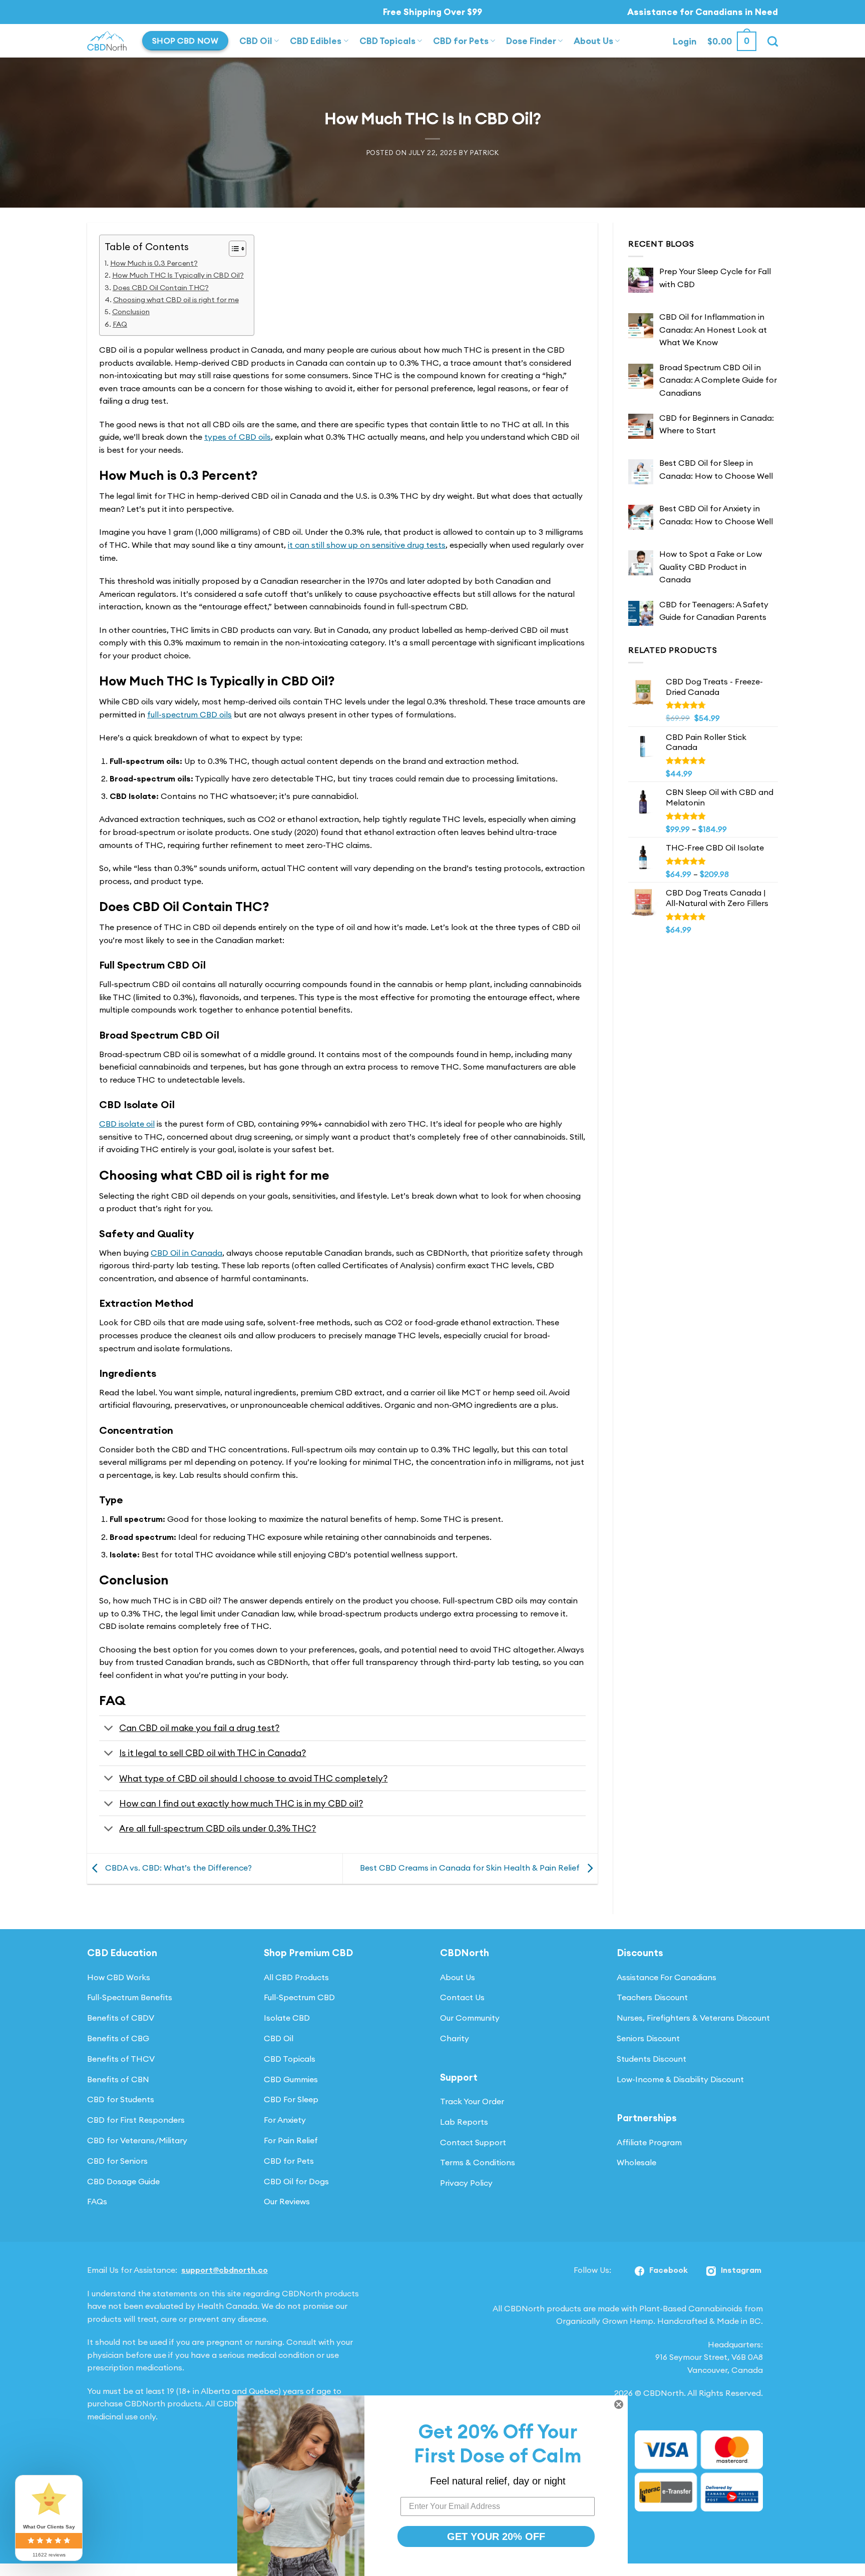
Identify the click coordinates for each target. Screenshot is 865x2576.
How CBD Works (119, 1977)
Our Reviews (287, 2201)
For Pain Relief (291, 2140)
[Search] (773, 41)
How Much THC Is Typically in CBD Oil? (178, 275)
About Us (593, 41)
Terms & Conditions (478, 2162)
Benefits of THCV (121, 2059)
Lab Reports (464, 2122)
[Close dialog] (619, 2404)
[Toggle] (109, 1729)
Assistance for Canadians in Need (703, 12)
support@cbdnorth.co (225, 2270)
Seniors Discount (648, 2038)
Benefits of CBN (118, 2079)
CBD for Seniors (117, 2161)
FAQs (97, 2201)
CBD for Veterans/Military (137, 2140)
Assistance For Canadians (667, 1977)
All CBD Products (296, 1977)
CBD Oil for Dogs (296, 2181)
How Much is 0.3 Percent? (154, 263)
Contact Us (462, 1997)
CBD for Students (121, 2099)
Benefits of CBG (118, 2038)
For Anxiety (285, 2120)
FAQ (120, 324)
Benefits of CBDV (121, 2018)
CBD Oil (256, 41)
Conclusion (131, 312)
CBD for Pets (461, 41)
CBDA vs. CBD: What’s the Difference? (177, 1868)
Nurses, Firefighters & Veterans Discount (693, 2018)
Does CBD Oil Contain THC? (161, 288)
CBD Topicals (387, 41)
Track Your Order (472, 2101)
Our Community (470, 2018)
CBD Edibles (316, 41)
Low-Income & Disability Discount (680, 2079)
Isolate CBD (287, 2018)
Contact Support (473, 2142)
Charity (455, 2038)
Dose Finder (531, 41)
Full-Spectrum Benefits (130, 1997)
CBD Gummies (291, 2079)
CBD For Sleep (291, 2099)
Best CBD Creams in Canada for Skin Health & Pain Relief (471, 1868)
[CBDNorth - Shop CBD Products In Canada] (107, 41)
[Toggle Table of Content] (233, 249)
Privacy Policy (466, 2183)
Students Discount (652, 2059)
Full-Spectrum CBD (299, 1997)
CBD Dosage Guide (123, 2181)
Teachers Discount (652, 1997)
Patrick (485, 153)
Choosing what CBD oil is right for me (176, 300)
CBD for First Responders (136, 2120)
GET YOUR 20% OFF (496, 2536)
